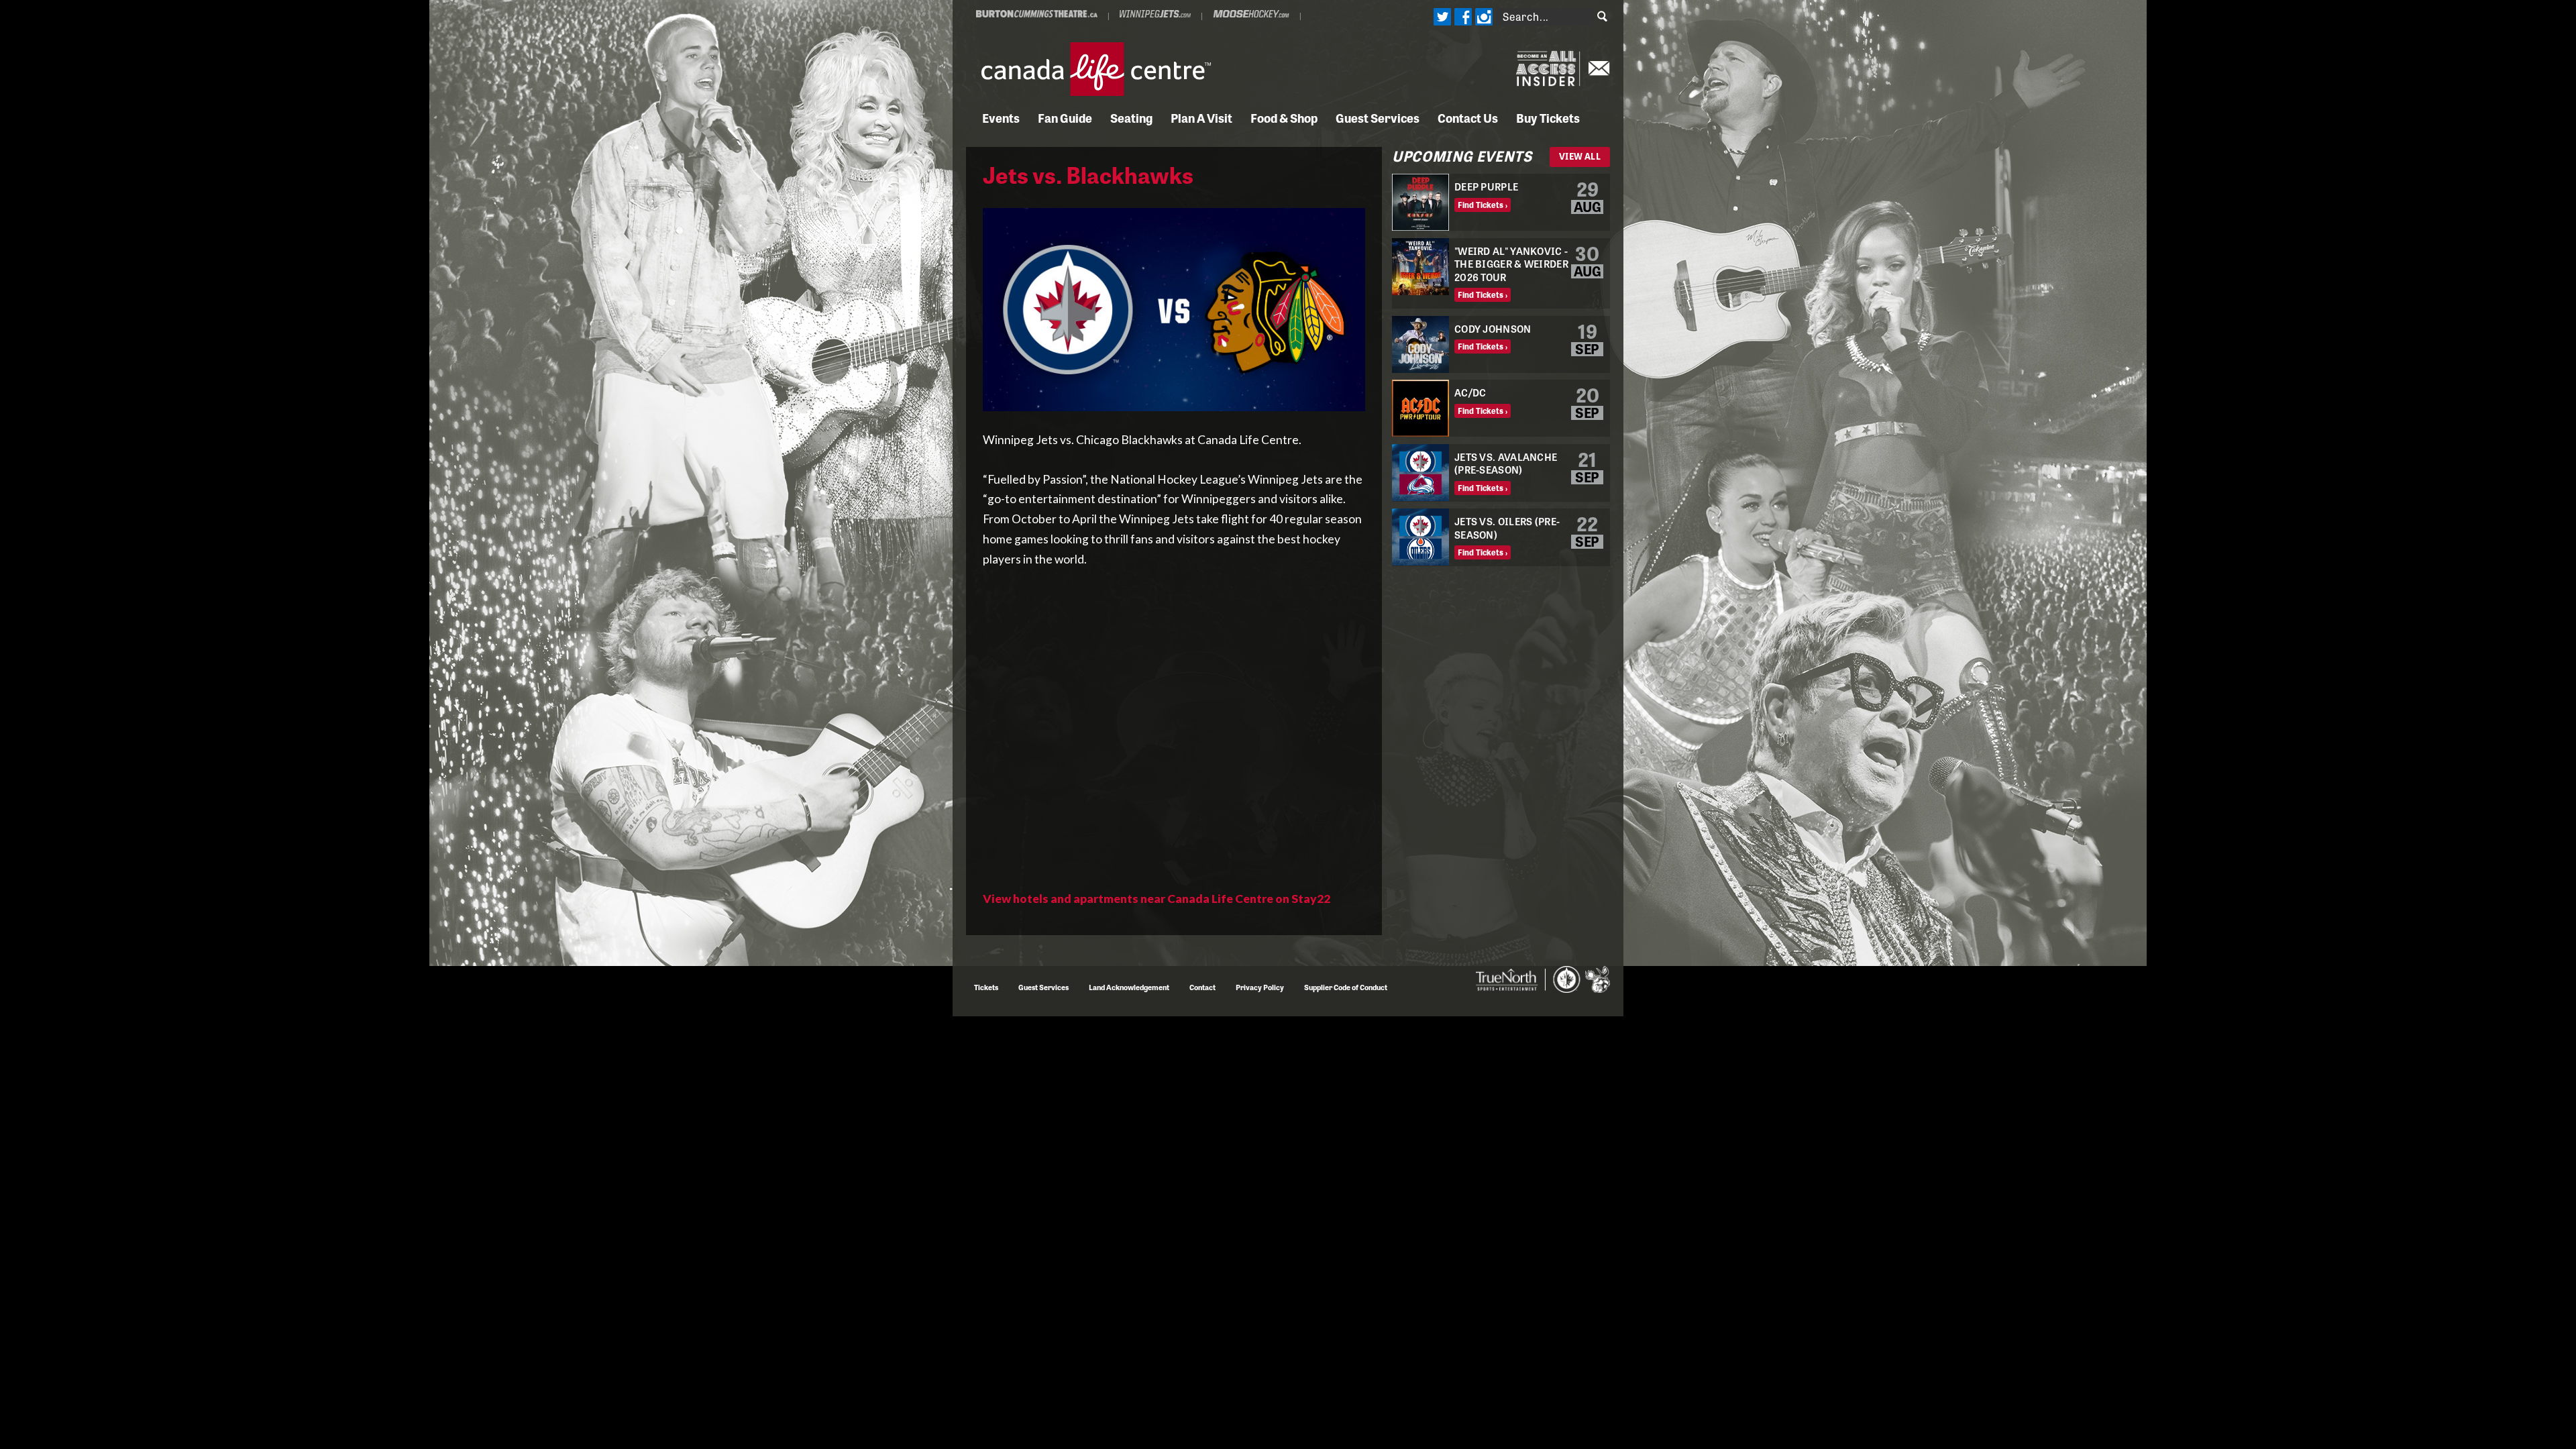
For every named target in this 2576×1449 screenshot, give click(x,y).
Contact (1202, 987)
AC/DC (1470, 392)
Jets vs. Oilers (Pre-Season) (1507, 528)
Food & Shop (1284, 117)
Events (1001, 117)
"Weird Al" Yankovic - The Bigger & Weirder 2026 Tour (1511, 264)
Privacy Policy (1260, 987)
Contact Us (1468, 117)
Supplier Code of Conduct (1346, 987)
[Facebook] (1462, 17)
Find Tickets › (1483, 205)
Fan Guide (1065, 117)
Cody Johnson (1493, 328)
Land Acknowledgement (1129, 987)
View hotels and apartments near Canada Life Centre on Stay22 (1157, 899)
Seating (1131, 117)
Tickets (986, 987)
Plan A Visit (1201, 117)
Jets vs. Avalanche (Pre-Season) (1506, 463)
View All (1580, 156)
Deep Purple (1486, 186)
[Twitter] (1442, 17)
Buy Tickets (1548, 117)
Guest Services (1378, 117)
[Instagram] (1483, 17)
